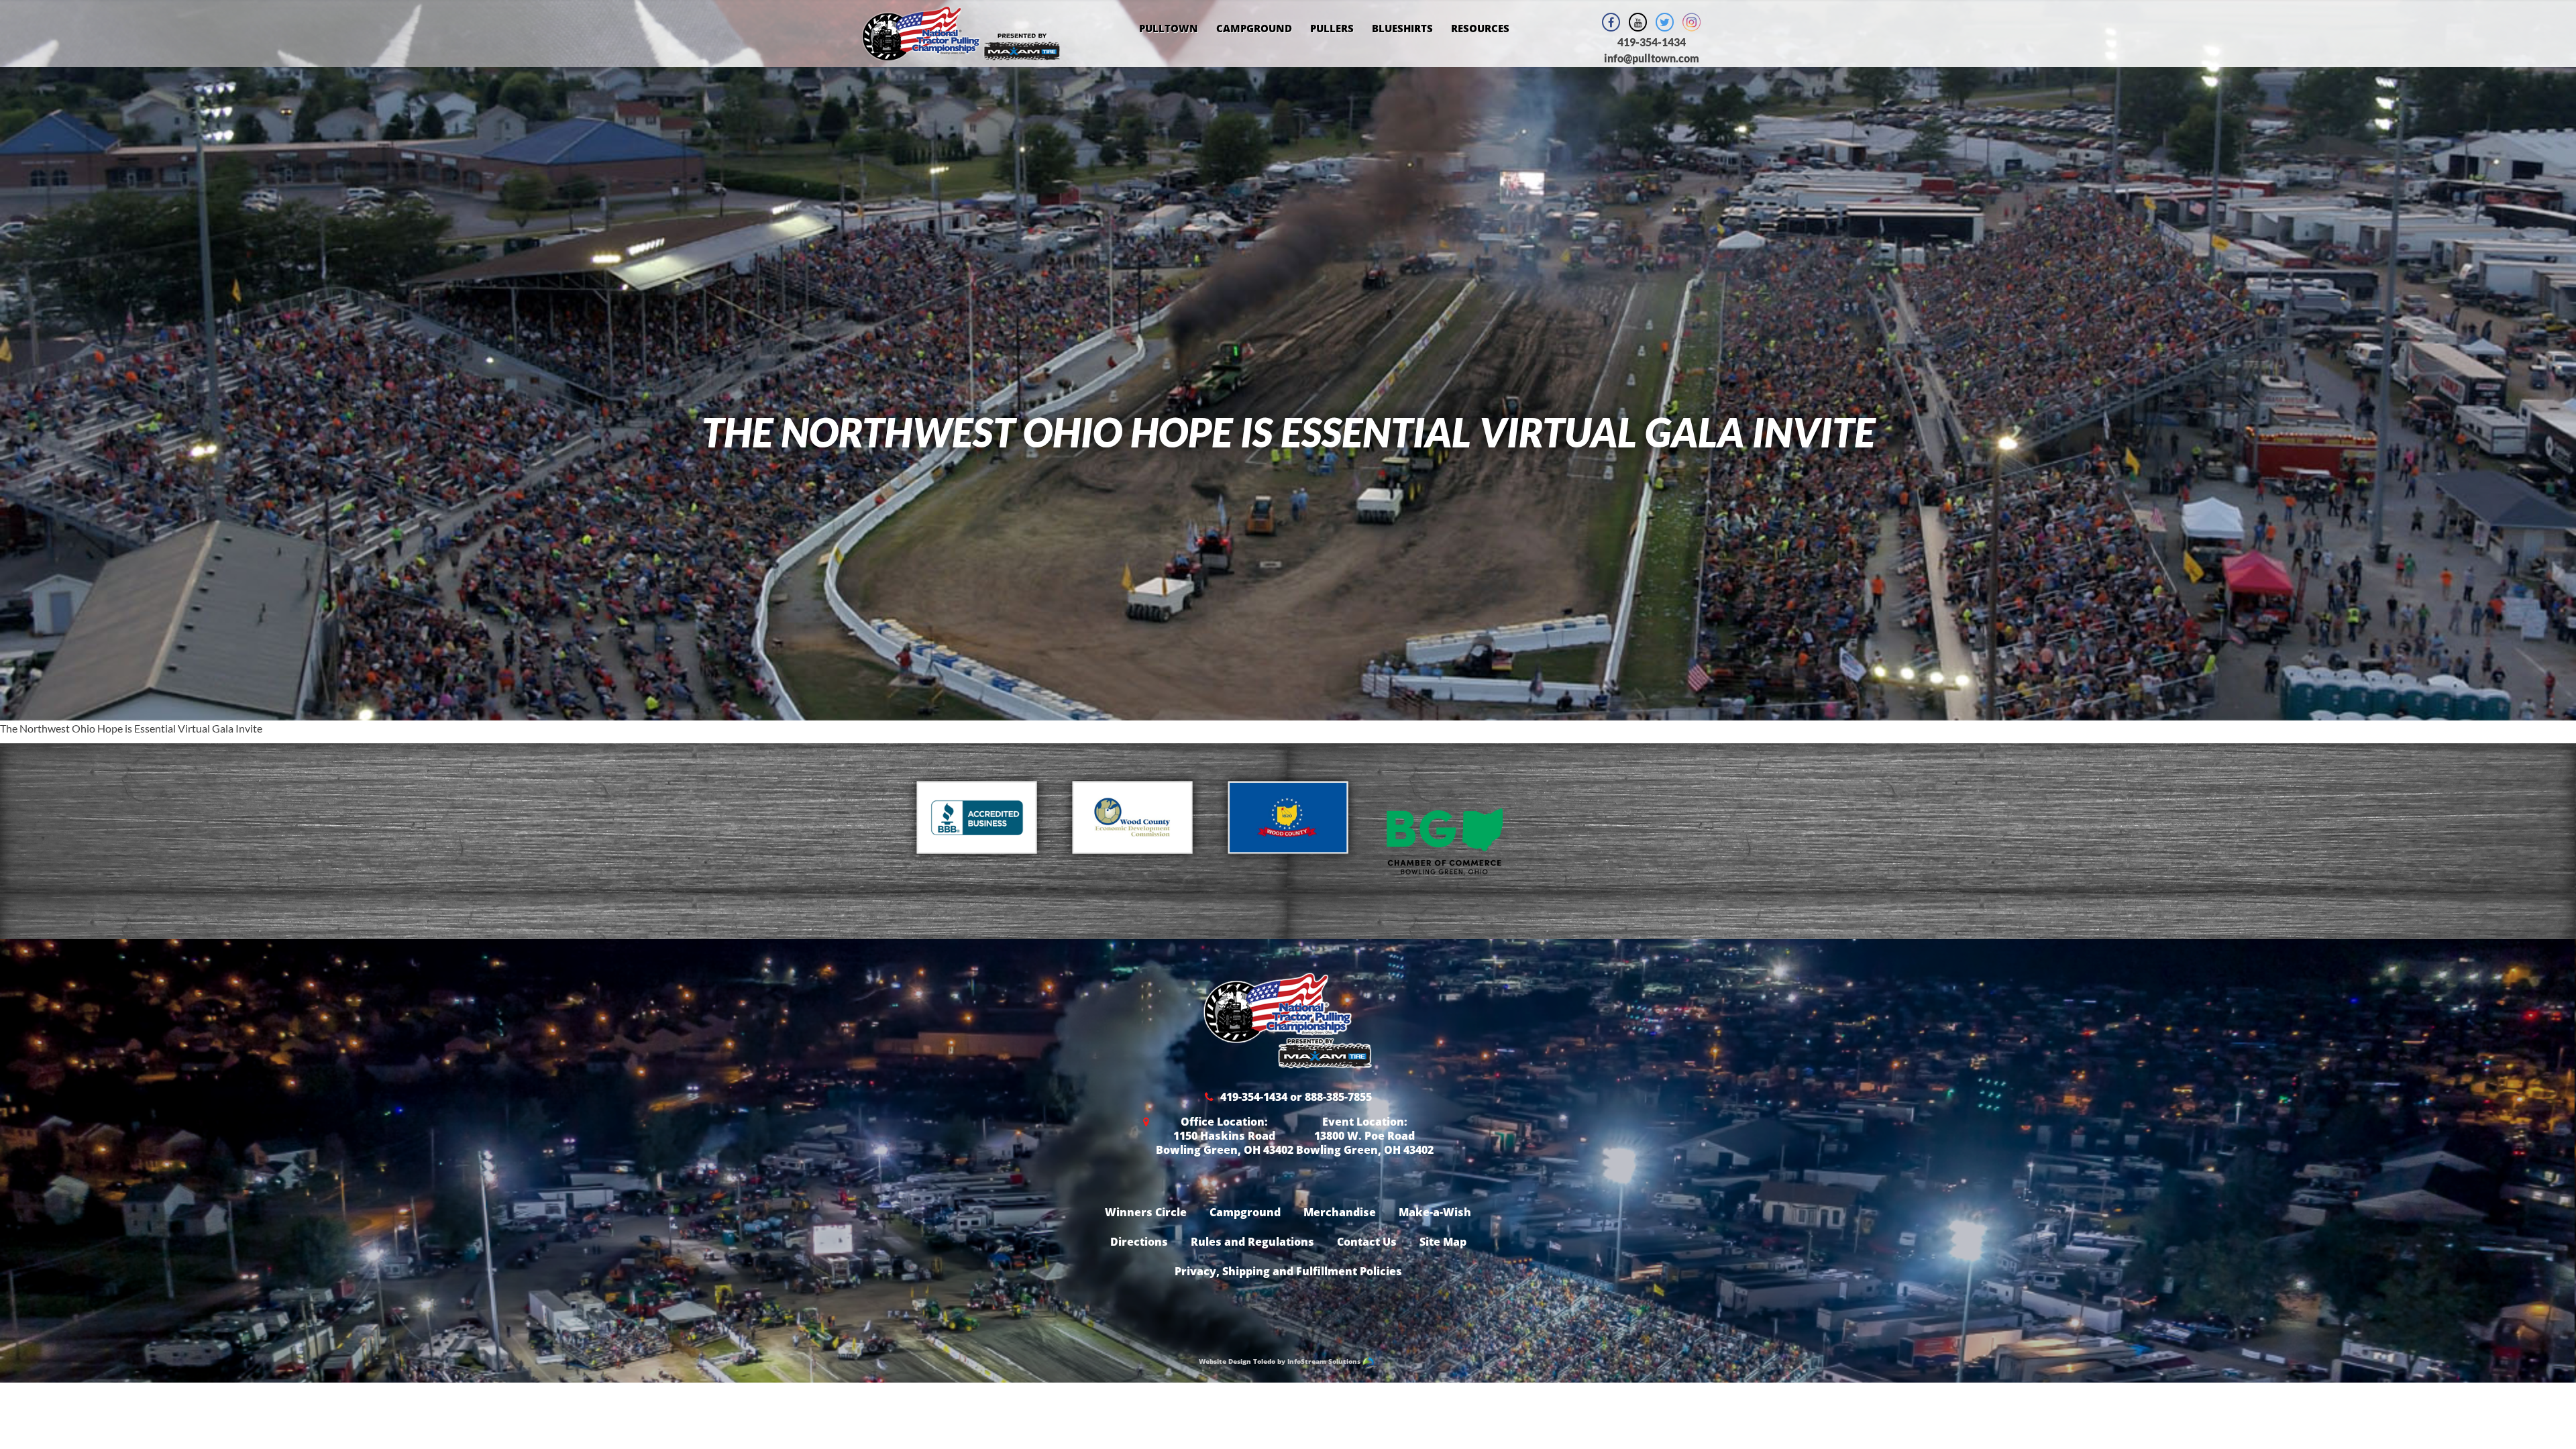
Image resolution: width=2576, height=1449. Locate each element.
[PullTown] (961, 52)
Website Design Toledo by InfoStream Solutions (1281, 1361)
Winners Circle (1146, 1212)
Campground (1254, 28)
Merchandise (1340, 1212)
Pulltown (1169, 28)
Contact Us (1367, 1242)
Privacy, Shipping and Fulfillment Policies (1288, 1271)
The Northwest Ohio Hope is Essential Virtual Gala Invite (131, 728)
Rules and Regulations (1252, 1242)
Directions (1139, 1242)
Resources (1480, 28)
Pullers (1332, 28)
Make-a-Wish (1435, 1212)
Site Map (1443, 1242)
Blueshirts (1402, 28)
